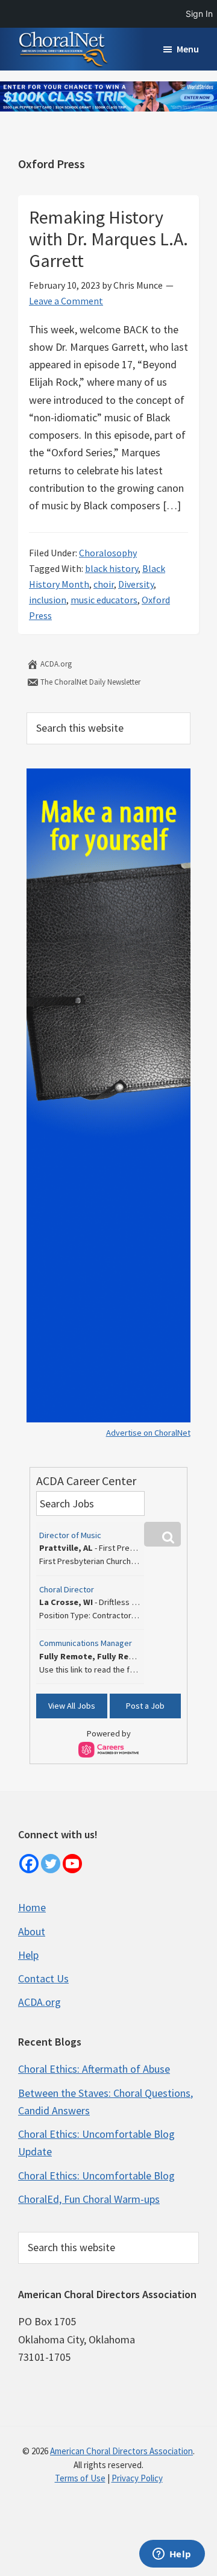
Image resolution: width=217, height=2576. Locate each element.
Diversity (136, 584)
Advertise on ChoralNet (148, 1433)
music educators (104, 600)
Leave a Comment (66, 301)
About (32, 1931)
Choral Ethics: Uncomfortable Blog (96, 2175)
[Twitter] (51, 1864)
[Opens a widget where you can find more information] (172, 2555)
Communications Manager (86, 1643)
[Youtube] (72, 1864)
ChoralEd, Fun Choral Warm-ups (89, 2199)
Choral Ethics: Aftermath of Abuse (94, 2069)
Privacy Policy (137, 2478)
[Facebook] (29, 1864)
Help (28, 1955)
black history (112, 568)
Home (32, 1907)
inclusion (48, 600)
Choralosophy (108, 553)
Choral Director (67, 1589)
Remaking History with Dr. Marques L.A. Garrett (108, 239)
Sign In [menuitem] (199, 14)
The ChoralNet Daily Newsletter (90, 682)
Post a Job (145, 1706)
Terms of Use (80, 2478)
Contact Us (43, 1978)
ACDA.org (55, 664)
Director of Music (70, 1535)
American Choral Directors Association (121, 2451)
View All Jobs (72, 1706)
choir (104, 584)
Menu (188, 49)
